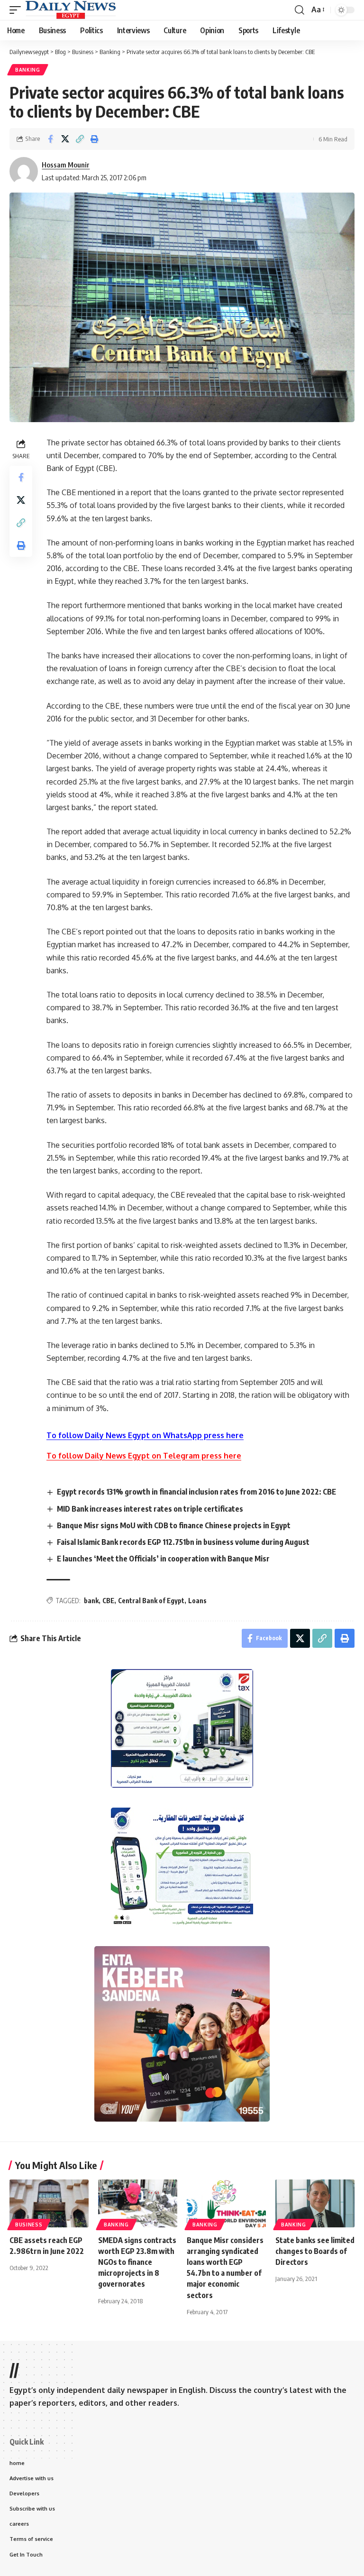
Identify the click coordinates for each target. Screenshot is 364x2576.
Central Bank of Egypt (151, 1601)
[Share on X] (65, 139)
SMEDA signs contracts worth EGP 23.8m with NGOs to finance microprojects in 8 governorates (137, 2262)
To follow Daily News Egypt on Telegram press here (144, 1456)
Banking (28, 70)
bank (91, 1601)
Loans (197, 1601)
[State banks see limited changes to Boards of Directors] (315, 2203)
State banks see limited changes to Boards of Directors (315, 2251)
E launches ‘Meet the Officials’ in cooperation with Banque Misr (163, 1559)
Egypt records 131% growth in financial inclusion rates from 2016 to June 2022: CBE (196, 1492)
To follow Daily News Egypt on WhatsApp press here (145, 1435)
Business (29, 2225)
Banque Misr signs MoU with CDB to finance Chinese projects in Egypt (174, 1525)
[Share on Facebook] (50, 139)
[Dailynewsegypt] (71, 10)
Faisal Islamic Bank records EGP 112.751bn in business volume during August (183, 1542)
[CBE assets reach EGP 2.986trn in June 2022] (49, 2203)
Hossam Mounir (66, 165)
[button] (18, 10)
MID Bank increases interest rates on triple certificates (150, 1509)
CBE (108, 1601)
